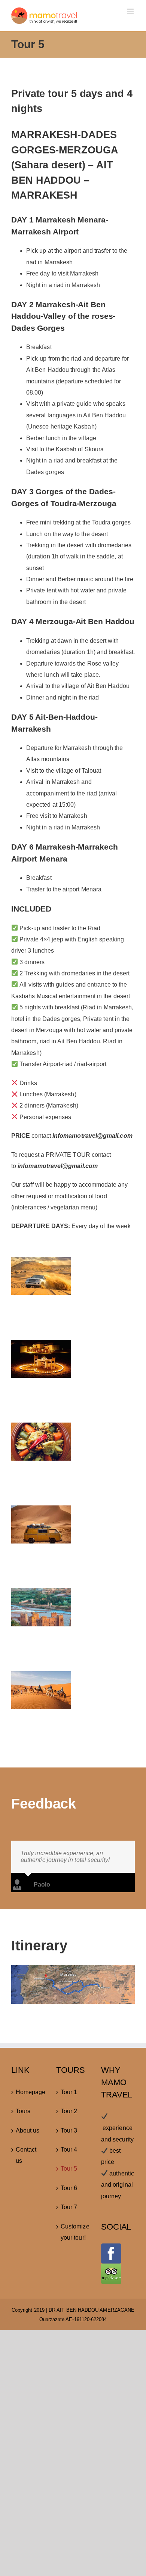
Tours (23, 2111)
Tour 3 (69, 2130)
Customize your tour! (73, 2232)
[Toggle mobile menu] (131, 11)
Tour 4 (69, 2150)
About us (28, 2130)
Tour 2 (69, 2111)
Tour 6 (69, 2188)
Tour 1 (69, 2092)
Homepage (28, 2092)
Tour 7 (69, 2207)
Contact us (26, 2155)
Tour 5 (69, 2169)
